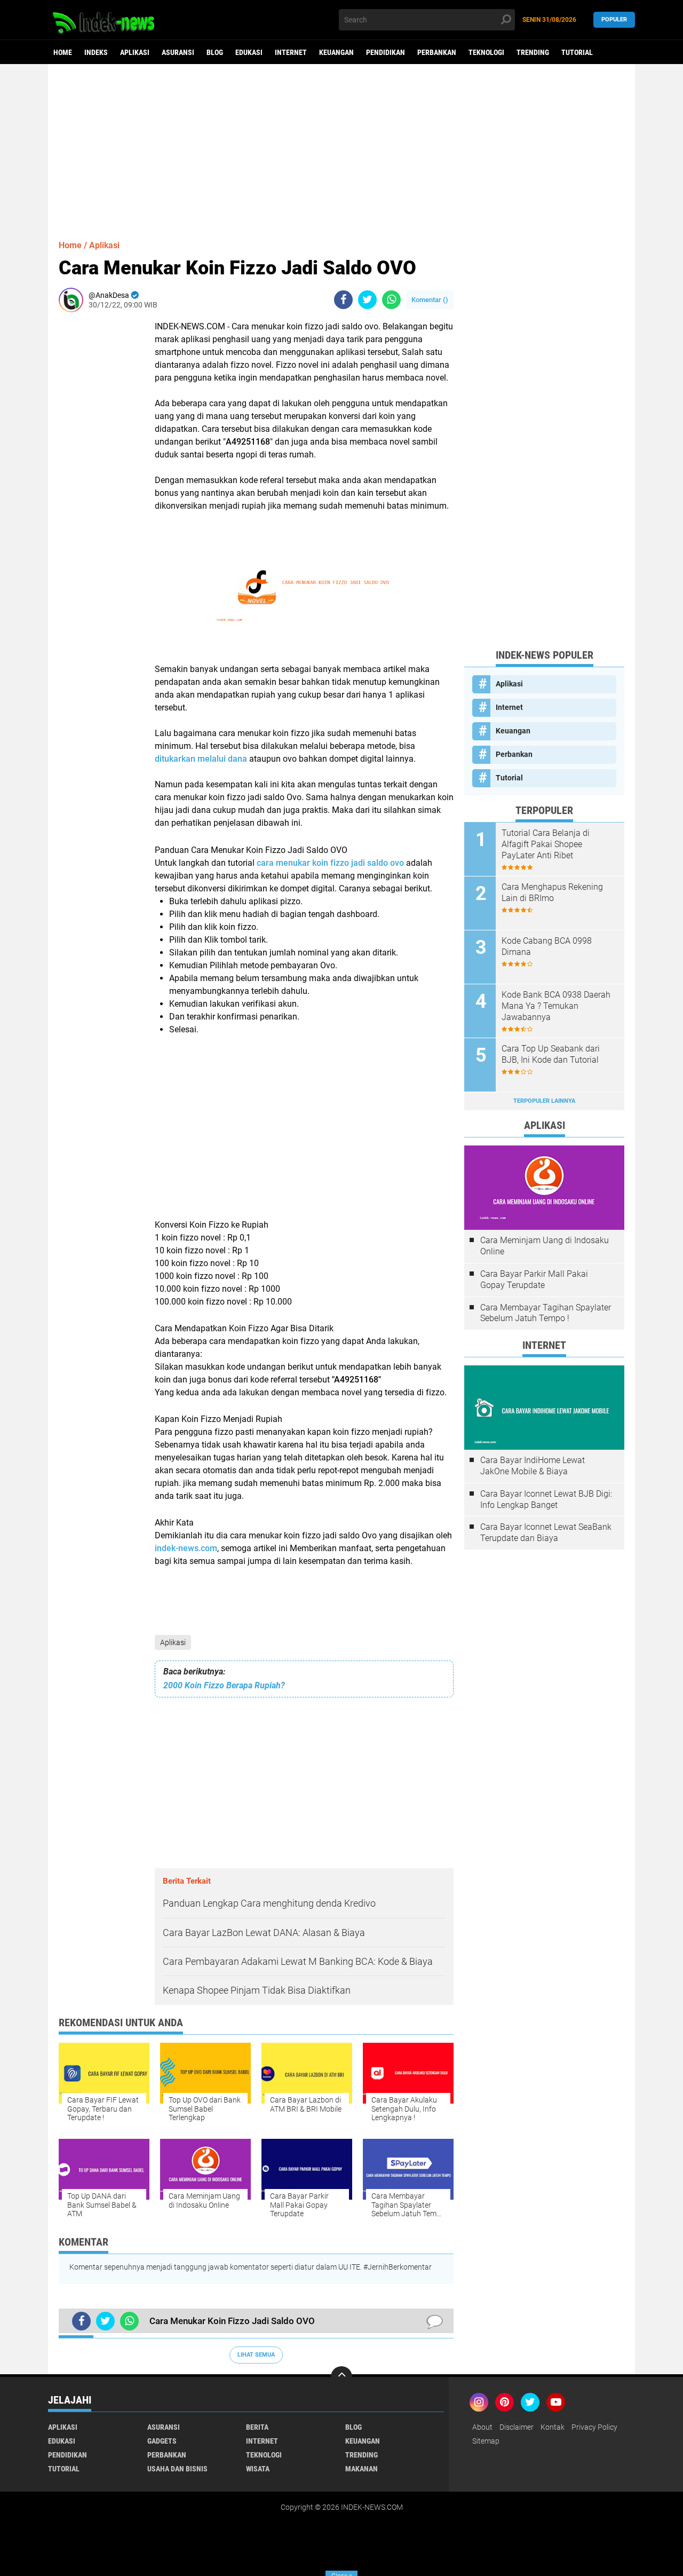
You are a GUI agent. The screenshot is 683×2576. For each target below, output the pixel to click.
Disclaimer (517, 2427)
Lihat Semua (256, 2355)
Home (63, 52)
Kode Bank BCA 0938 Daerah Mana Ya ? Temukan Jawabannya (556, 1006)
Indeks (96, 52)
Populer (614, 19)
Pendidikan (386, 52)
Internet (291, 52)
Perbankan (437, 52)
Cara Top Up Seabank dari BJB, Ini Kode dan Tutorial (551, 1054)
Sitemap (486, 2441)
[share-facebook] (343, 300)
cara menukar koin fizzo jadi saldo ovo (330, 863)
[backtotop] (341, 2377)
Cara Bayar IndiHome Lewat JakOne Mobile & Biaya (533, 1466)
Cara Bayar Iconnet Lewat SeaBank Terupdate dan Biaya (546, 1532)
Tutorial (577, 52)
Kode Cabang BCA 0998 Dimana (547, 946)
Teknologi (486, 52)
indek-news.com (186, 1548)
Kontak (553, 2427)
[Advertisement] (341, 147)
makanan (362, 2469)
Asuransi (178, 52)
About (482, 2427)
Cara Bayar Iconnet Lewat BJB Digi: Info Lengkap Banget (546, 1499)
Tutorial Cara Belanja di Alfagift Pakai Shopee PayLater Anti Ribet (546, 844)
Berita (257, 2427)
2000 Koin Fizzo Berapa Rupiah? (224, 1685)
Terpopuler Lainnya (544, 1101)
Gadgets (162, 2441)
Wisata (258, 2469)
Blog (215, 52)
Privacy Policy (594, 2427)
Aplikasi (135, 52)
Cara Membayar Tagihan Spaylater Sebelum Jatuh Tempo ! (546, 1313)
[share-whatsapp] (391, 300)
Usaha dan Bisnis (177, 2469)
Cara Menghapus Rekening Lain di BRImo (552, 892)
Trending (533, 52)
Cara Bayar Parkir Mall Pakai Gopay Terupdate (534, 1279)
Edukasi (249, 52)
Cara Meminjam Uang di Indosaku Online (545, 1246)
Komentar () (430, 300)
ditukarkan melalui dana (201, 759)
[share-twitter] (367, 300)
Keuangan (336, 52)
